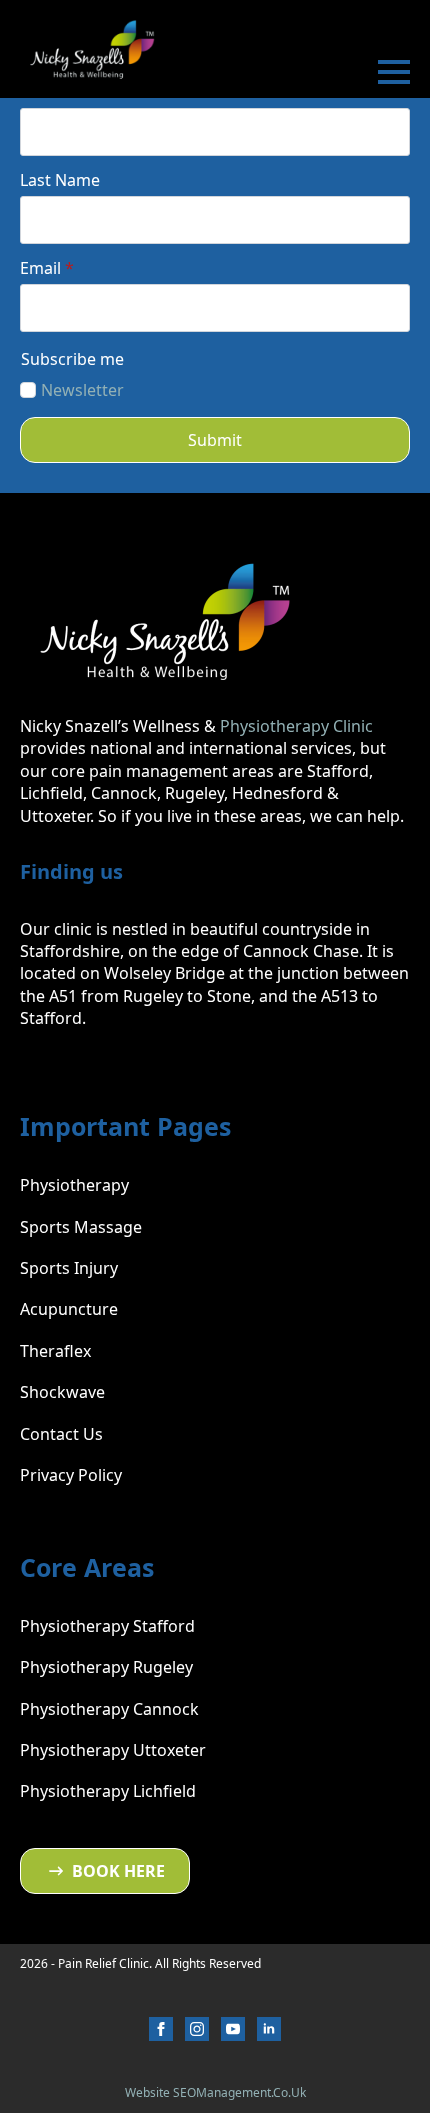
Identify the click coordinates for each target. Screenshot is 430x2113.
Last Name (60, 180)
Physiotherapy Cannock (109, 1709)
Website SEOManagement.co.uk (215, 2092)
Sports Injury (69, 1268)
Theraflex (55, 1351)
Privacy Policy (71, 1475)
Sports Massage (81, 1227)
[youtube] (233, 2029)
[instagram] (197, 2029)
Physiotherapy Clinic (296, 726)
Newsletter (82, 390)
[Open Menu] (394, 72)
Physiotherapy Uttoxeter (113, 1750)
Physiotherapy (74, 1185)
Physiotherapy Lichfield (108, 1791)
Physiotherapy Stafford (107, 1626)
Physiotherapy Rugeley (106, 1667)
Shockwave (62, 1392)
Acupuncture (69, 1309)
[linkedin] (269, 2029)
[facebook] (161, 2029)
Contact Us (61, 1434)
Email (47, 268)
